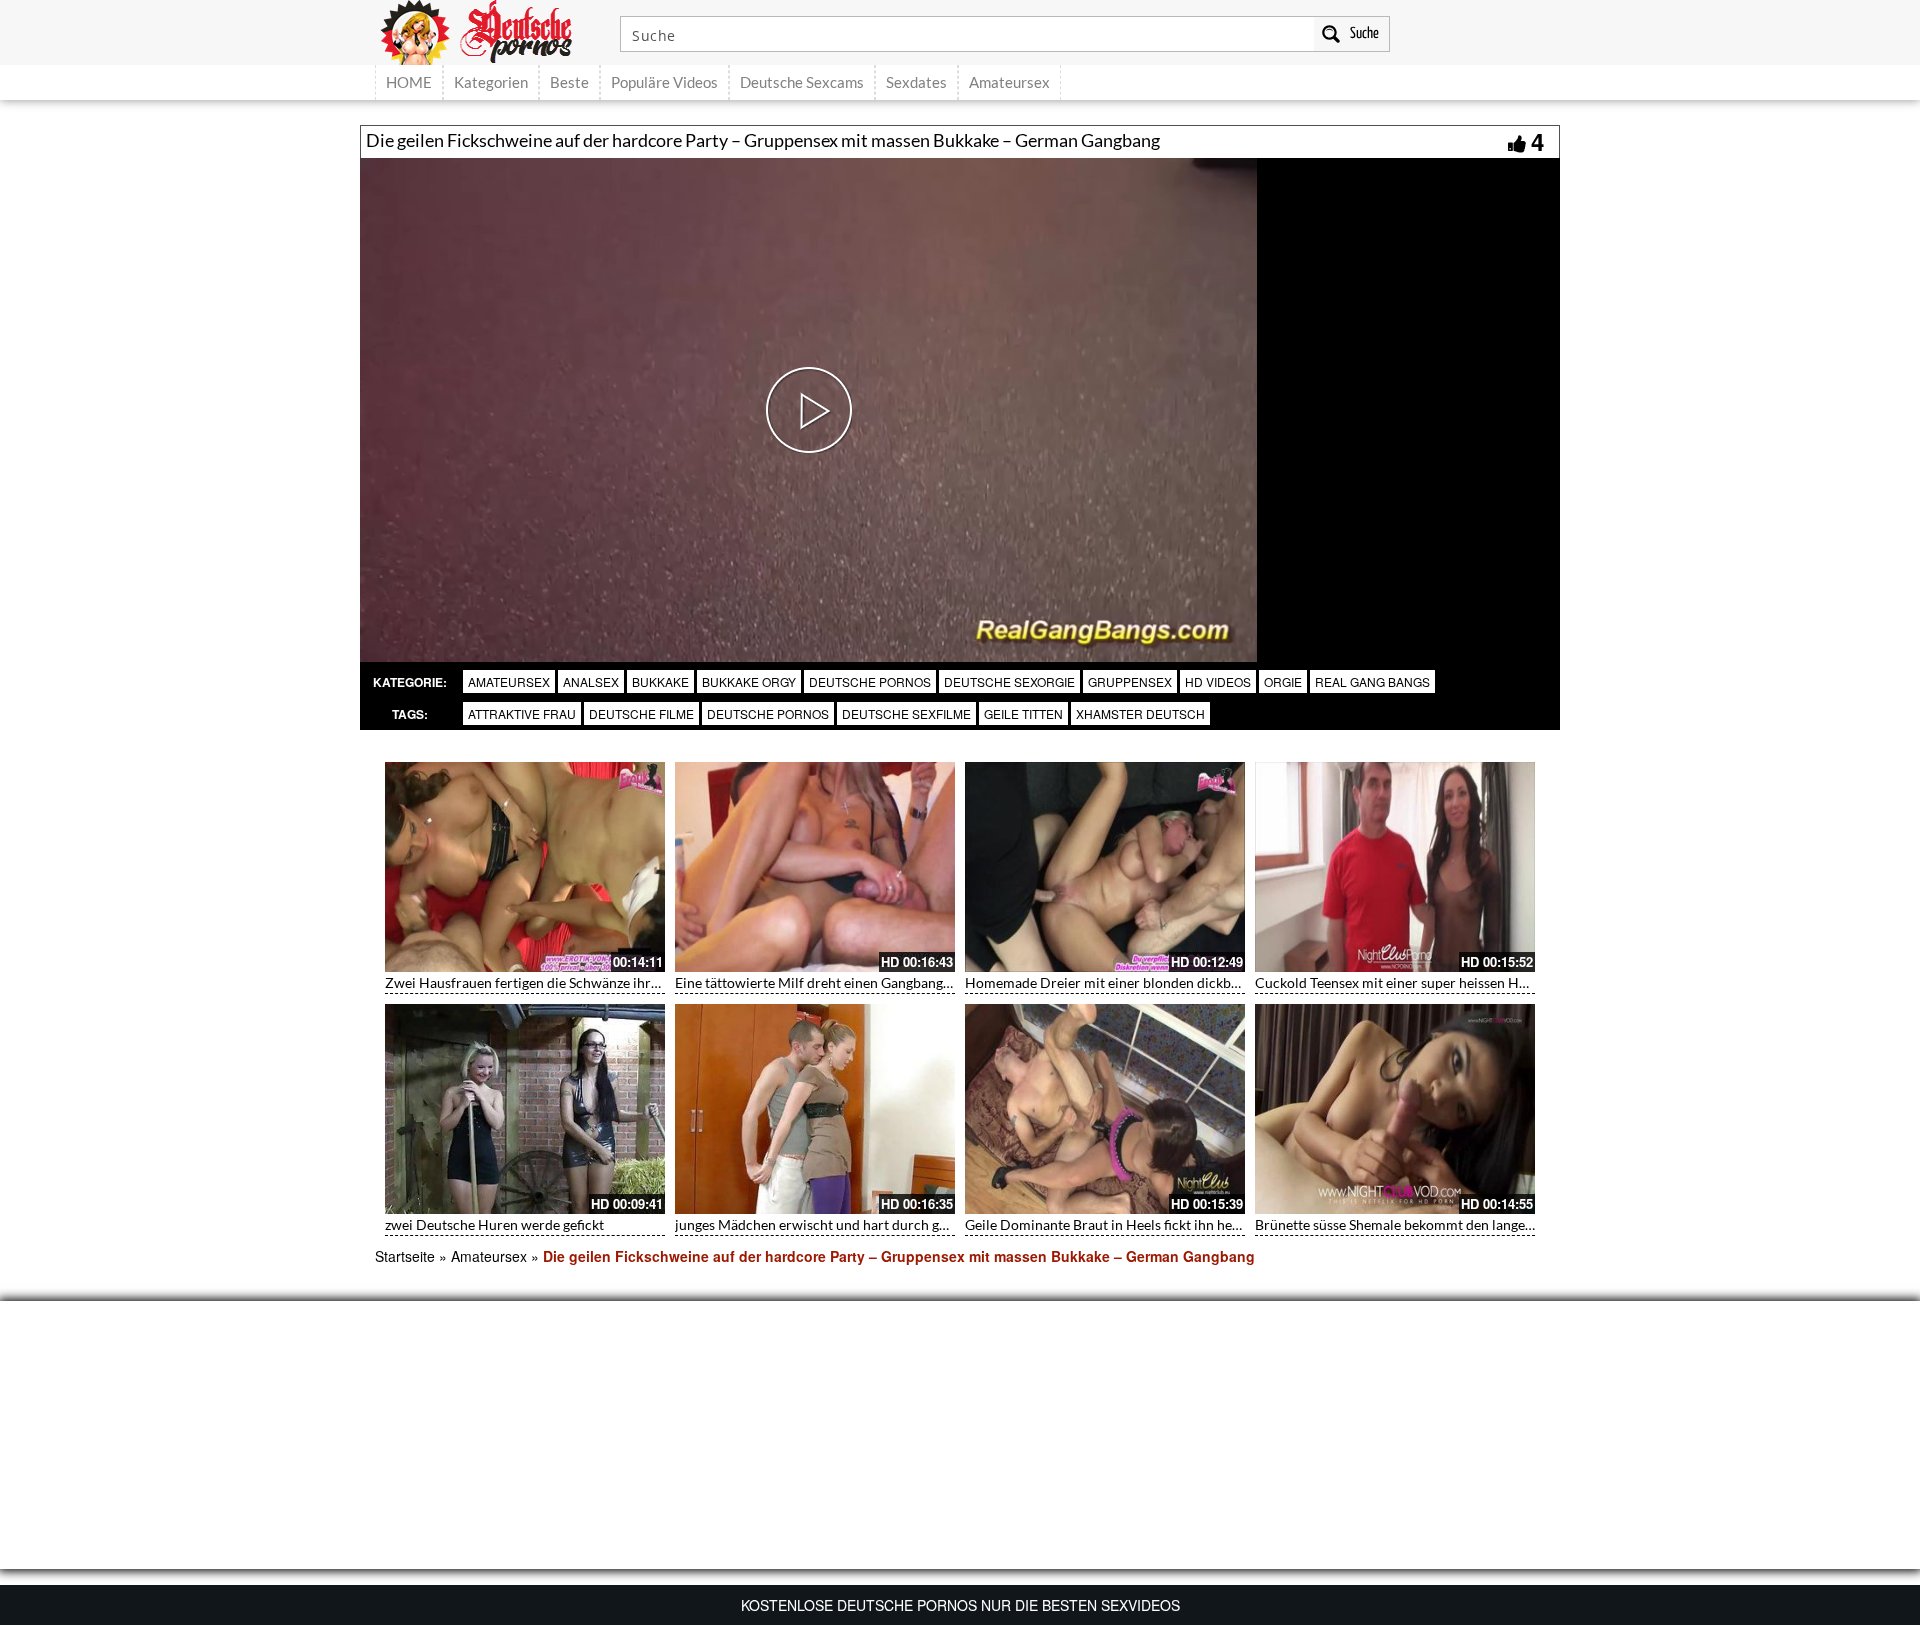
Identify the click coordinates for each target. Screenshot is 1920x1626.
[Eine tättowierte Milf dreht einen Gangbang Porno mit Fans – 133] (815, 867)
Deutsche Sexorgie (1009, 681)
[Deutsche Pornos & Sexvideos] (491, 30)
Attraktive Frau (522, 713)
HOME (409, 82)
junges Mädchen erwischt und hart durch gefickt (824, 1224)
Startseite (405, 1256)
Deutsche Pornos (870, 681)
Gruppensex (1130, 681)
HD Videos (1218, 681)
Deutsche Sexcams (802, 82)
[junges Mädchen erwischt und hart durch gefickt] (815, 1109)
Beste (569, 82)
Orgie (1283, 681)
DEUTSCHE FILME (641, 713)
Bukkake (660, 681)
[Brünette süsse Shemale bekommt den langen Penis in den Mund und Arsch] (1395, 1109)
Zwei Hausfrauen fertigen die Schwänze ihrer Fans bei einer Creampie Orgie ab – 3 (640, 982)
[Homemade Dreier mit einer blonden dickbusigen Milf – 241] (1105, 867)
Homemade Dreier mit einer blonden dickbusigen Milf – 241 (1151, 982)
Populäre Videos (664, 82)
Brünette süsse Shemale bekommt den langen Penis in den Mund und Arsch (1486, 1224)
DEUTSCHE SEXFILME (906, 713)
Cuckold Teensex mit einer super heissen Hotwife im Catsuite (1444, 982)
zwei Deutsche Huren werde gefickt (494, 1224)
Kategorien (491, 82)
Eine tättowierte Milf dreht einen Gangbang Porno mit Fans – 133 (877, 982)
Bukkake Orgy (749, 681)
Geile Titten (1023, 713)
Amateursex (1009, 82)
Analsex (591, 681)
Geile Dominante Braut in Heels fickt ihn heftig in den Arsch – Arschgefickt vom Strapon (1236, 1224)
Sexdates (916, 82)
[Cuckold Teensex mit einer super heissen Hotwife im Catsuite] (1395, 867)
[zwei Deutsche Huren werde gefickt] (525, 1109)
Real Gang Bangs (1372, 681)
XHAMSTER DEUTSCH (1140, 713)
